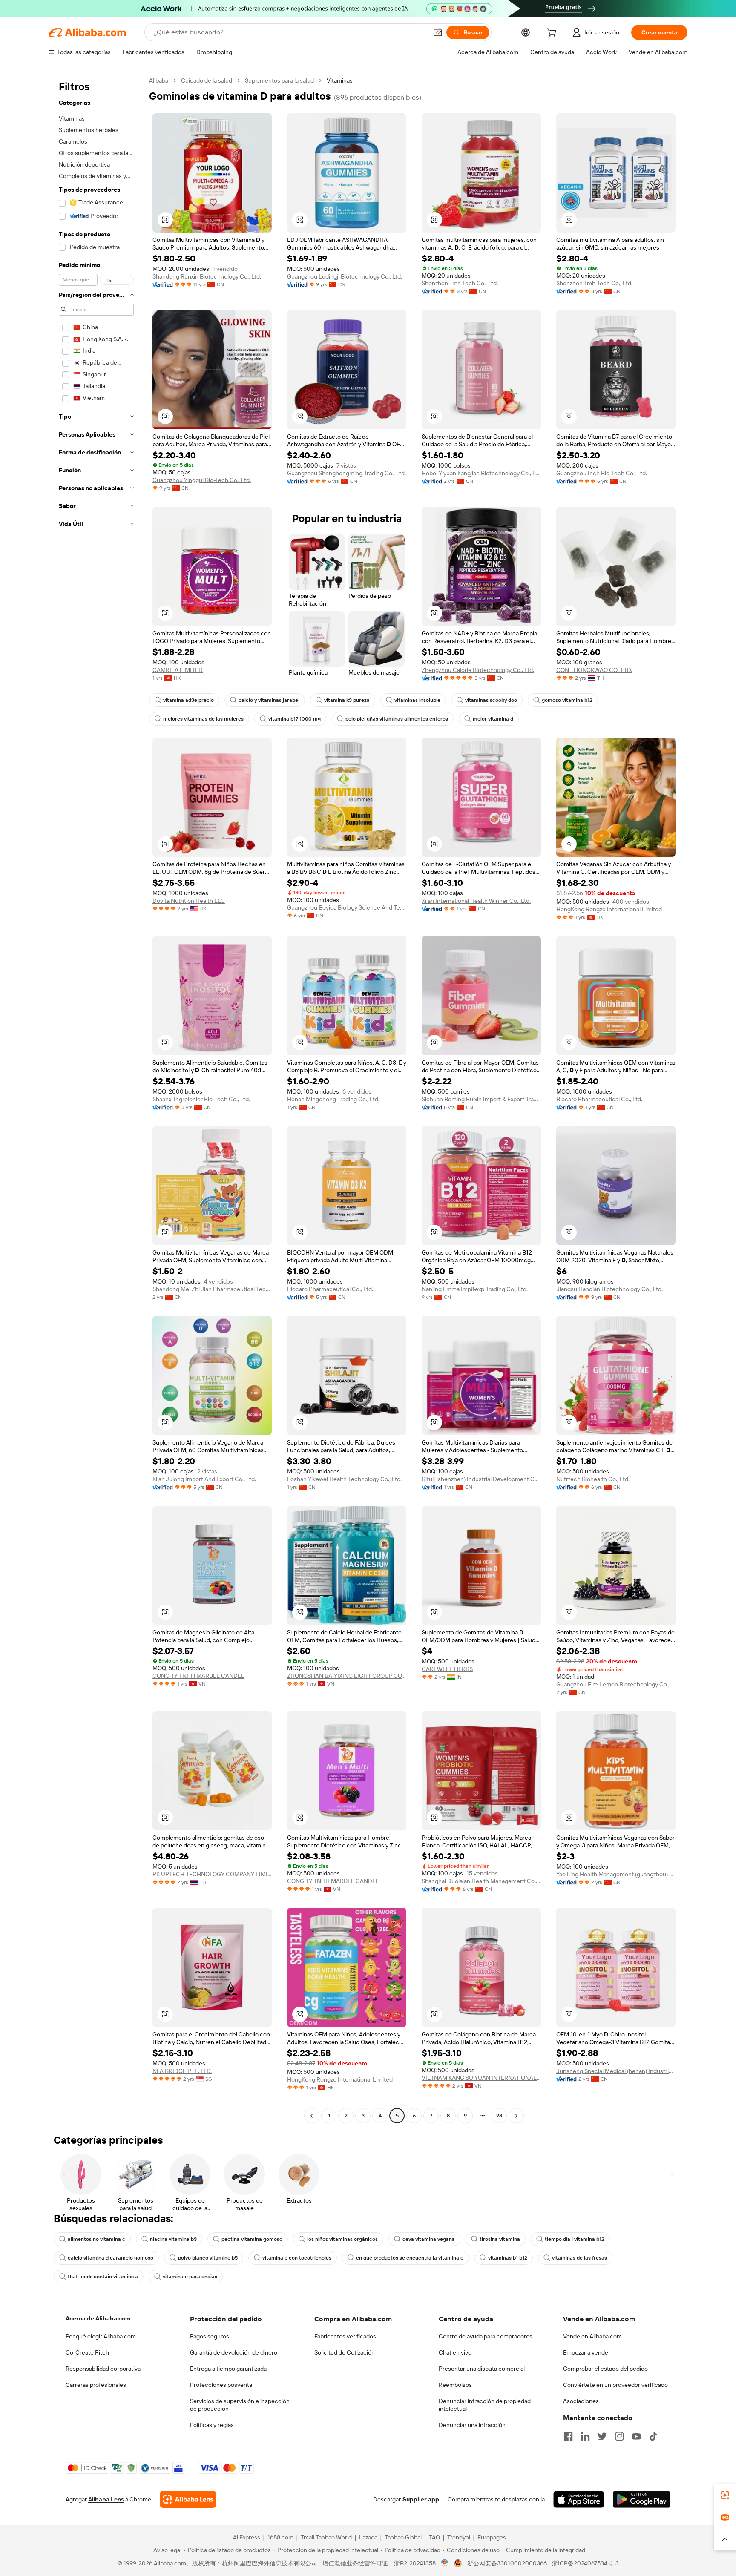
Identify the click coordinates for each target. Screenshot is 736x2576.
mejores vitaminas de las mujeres (203, 719)
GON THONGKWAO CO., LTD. (594, 670)
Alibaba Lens (106, 2499)
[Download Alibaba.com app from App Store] (579, 2499)
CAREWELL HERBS (447, 1669)
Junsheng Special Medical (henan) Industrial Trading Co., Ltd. (616, 2071)
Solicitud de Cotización (345, 2352)
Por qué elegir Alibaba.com (101, 2336)
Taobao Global (403, 2537)
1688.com (280, 2537)
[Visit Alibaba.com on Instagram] (619, 2436)
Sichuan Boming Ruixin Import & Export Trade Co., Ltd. (481, 1099)
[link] (725, 2495)
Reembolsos (455, 2385)
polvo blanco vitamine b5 (208, 2258)
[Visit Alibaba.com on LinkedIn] (585, 2436)
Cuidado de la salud (207, 80)
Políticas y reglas (212, 2425)
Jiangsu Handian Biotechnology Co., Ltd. (609, 1289)
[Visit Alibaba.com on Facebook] (568, 2436)
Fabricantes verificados (345, 2336)
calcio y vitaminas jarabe (269, 700)
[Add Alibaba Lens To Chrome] (188, 2499)
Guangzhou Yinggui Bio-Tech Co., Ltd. (202, 480)
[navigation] (96, 1099)
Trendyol (459, 2537)
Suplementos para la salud (279, 80)
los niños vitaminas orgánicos (342, 2239)
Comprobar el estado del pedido (605, 2369)
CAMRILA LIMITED (178, 670)
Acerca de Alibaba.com (98, 2318)
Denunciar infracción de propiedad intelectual (485, 2405)
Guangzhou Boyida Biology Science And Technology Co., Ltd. (347, 907)
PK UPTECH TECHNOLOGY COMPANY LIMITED (212, 1874)
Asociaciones (581, 2401)
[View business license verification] (445, 2563)
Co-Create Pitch (87, 2352)
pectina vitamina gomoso (252, 2239)
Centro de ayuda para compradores (486, 2336)
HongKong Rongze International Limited (609, 909)
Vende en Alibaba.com (592, 2336)
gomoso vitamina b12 (567, 700)
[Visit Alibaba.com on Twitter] (602, 2436)
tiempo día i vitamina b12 (575, 2239)
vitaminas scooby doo (491, 700)
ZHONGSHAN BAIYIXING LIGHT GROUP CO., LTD (347, 1676)
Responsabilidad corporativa (103, 2369)
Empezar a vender (587, 2352)
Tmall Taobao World (326, 2537)
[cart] (553, 34)
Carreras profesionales (96, 2385)
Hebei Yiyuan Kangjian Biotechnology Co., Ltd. (481, 473)
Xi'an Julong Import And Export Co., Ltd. (204, 1479)
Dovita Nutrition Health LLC (189, 901)
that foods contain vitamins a (103, 2277)
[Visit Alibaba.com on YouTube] (636, 2436)
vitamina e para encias (190, 2277)
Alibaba (159, 80)
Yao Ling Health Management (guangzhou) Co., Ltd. (616, 1874)
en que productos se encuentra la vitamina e (410, 2258)
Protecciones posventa (221, 2385)
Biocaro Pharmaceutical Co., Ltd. (599, 1099)
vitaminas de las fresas (579, 2258)
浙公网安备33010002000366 (507, 2563)
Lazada (368, 2537)
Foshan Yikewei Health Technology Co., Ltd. (344, 1479)
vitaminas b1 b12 (508, 2258)
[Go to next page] (516, 2116)
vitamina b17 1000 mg (295, 719)
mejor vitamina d (493, 719)
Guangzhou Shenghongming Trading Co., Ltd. (346, 473)
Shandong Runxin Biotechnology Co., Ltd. (207, 276)
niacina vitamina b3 (173, 2239)
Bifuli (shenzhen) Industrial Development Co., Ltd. (481, 1479)
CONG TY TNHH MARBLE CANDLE (198, 1676)
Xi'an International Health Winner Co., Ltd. (476, 901)
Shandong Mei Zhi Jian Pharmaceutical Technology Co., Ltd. (212, 1289)
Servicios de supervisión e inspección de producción (240, 2405)
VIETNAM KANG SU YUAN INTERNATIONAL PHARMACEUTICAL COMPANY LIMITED (481, 2078)
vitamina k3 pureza (347, 700)
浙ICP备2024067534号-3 (585, 2563)
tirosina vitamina (500, 2239)
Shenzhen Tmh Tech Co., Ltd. (460, 283)
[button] (438, 32)
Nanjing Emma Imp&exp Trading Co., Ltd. (475, 1289)
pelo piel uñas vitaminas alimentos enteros (397, 719)
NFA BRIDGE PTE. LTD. (182, 2071)
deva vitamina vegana (429, 2239)
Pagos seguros (210, 2336)
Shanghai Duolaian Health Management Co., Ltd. (481, 1881)
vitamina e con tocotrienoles (297, 2258)
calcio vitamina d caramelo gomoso (111, 2258)
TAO (434, 2537)
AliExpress (247, 2537)
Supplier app (421, 2499)
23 (499, 2116)
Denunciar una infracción (472, 2425)
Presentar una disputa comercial (482, 2369)
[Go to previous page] (312, 2116)
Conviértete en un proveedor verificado (615, 2385)
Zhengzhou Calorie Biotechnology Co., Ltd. (478, 670)
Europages (492, 2537)
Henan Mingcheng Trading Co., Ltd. (333, 1099)
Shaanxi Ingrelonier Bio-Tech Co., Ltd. (201, 1099)
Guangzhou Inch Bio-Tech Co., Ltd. (602, 473)
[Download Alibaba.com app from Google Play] (642, 2499)
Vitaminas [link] (340, 80)
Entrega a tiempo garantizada (228, 2369)
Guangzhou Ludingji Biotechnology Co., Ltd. (345, 276)
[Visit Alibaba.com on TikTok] (653, 2436)
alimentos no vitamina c (96, 2239)
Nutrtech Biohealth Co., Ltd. (593, 1479)
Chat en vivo (455, 2352)
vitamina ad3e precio (188, 700)
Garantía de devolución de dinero (234, 2352)
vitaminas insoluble (417, 700)
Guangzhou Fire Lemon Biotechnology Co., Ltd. (616, 1684)
